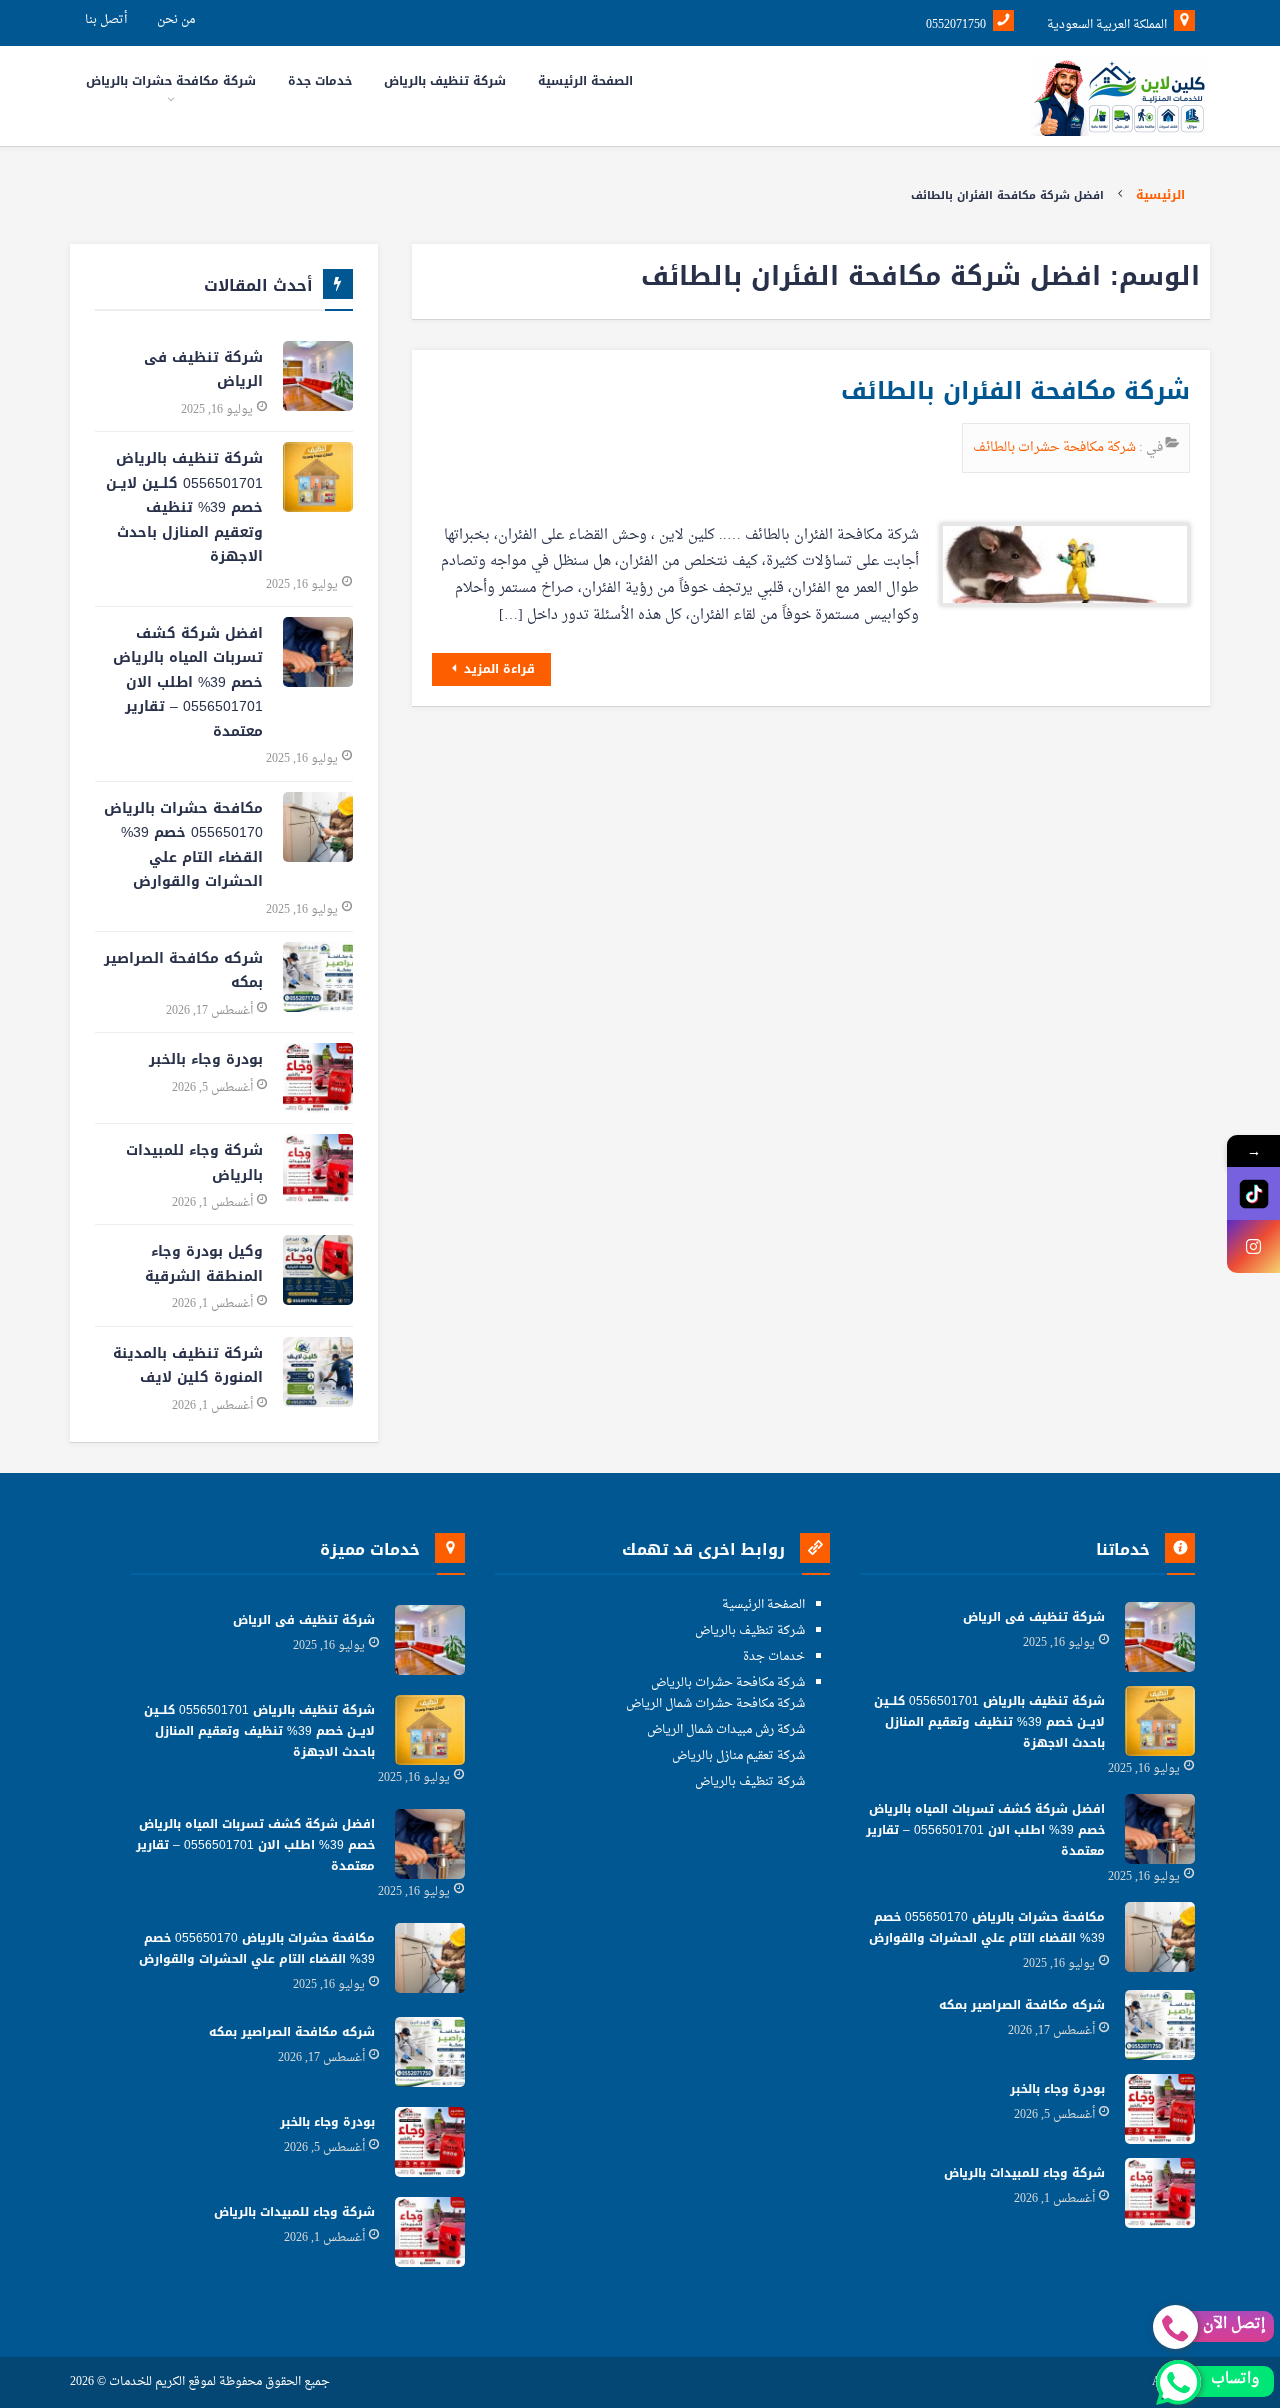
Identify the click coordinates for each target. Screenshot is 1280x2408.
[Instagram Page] (1253, 1246)
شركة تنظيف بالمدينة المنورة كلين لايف (188, 1366)
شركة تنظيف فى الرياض (203, 370)
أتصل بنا (106, 20)
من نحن (176, 20)
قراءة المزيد (497, 669)
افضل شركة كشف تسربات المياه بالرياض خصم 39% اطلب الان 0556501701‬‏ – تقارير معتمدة (188, 682)
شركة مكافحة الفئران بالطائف (1015, 391)
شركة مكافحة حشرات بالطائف (1056, 447)
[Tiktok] (1253, 1193)
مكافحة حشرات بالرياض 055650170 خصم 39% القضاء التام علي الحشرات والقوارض (183, 845)
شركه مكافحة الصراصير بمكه (183, 971)
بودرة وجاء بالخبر (206, 1059)
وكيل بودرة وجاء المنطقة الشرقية (204, 1264)
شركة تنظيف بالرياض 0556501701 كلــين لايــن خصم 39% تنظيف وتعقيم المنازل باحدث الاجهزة (184, 507)
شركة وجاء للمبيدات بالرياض (194, 1163)
